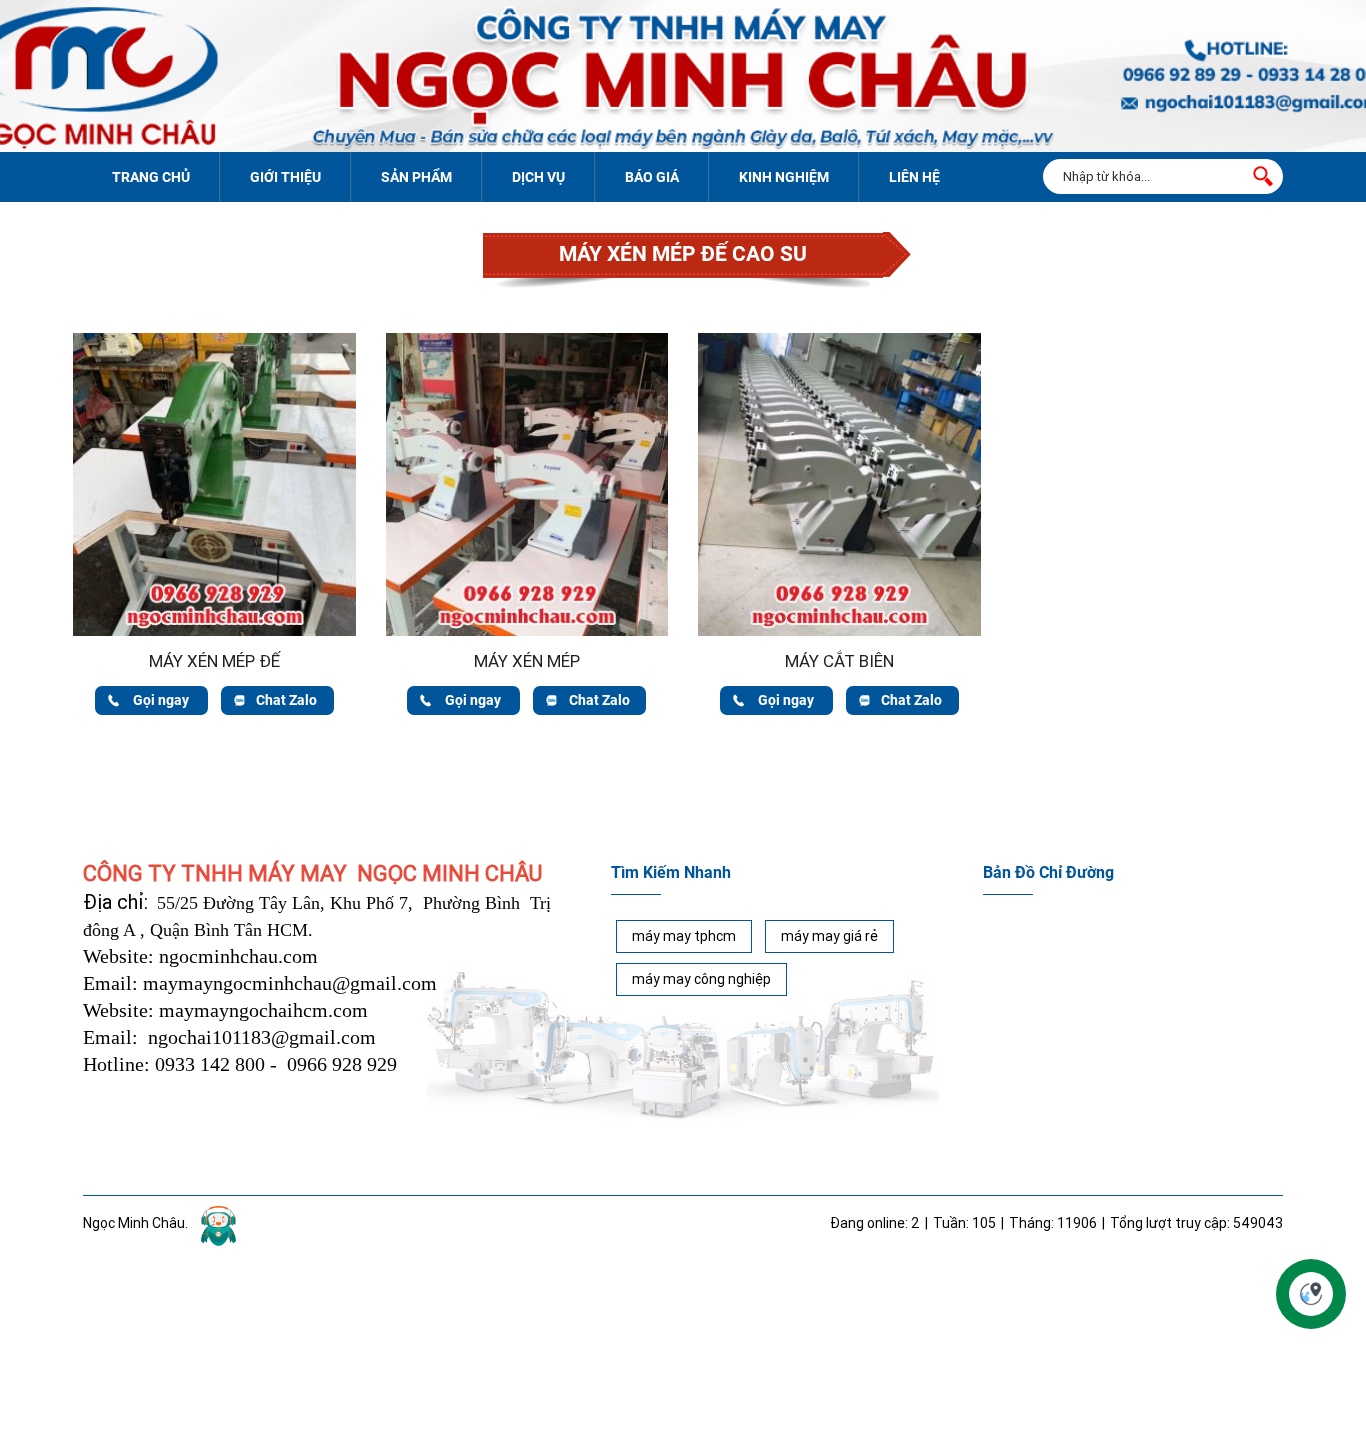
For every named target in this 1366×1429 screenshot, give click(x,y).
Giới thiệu (285, 177)
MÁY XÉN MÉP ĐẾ (214, 661)
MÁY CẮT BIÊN (839, 661)
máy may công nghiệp (701, 979)
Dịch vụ (538, 177)
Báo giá (652, 177)
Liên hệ (914, 177)
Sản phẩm (416, 177)
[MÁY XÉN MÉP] (527, 343)
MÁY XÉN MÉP (527, 661)
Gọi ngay (161, 700)
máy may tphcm (684, 936)
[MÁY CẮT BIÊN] (839, 343)
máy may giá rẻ (829, 936)
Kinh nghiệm (784, 177)
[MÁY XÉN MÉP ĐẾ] (214, 343)
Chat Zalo (286, 700)
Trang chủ (151, 177)
